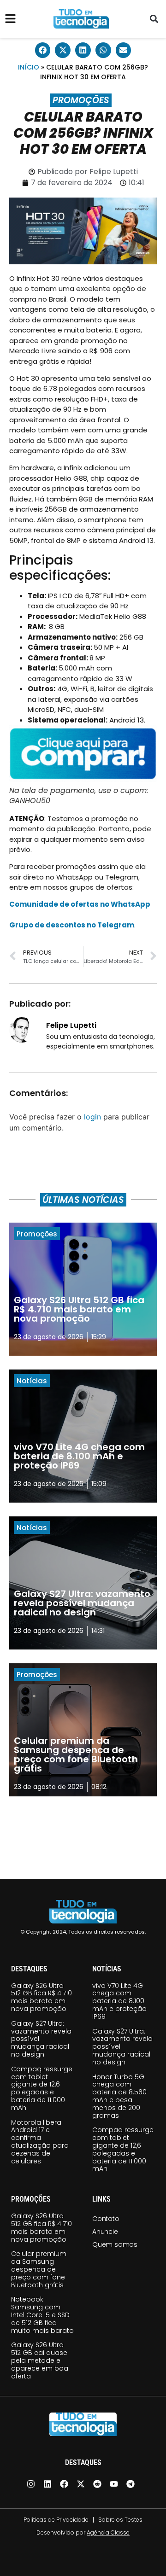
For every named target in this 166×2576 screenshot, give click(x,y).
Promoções (81, 100)
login (92, 1117)
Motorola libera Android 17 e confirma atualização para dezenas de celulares (40, 2142)
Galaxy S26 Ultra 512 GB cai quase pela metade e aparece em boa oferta (40, 2360)
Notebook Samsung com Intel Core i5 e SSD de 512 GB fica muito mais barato (42, 2315)
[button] (154, 19)
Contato (106, 2219)
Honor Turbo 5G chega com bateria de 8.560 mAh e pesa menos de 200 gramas (119, 2096)
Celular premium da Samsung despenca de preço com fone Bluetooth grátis (39, 2269)
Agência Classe (108, 2532)
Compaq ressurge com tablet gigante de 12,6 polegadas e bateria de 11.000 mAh (42, 2088)
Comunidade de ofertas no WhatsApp (80, 904)
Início (29, 67)
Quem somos (115, 2244)
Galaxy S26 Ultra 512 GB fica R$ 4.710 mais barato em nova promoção (41, 1997)
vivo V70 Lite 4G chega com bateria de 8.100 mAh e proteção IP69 (119, 2001)
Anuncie (105, 2232)
